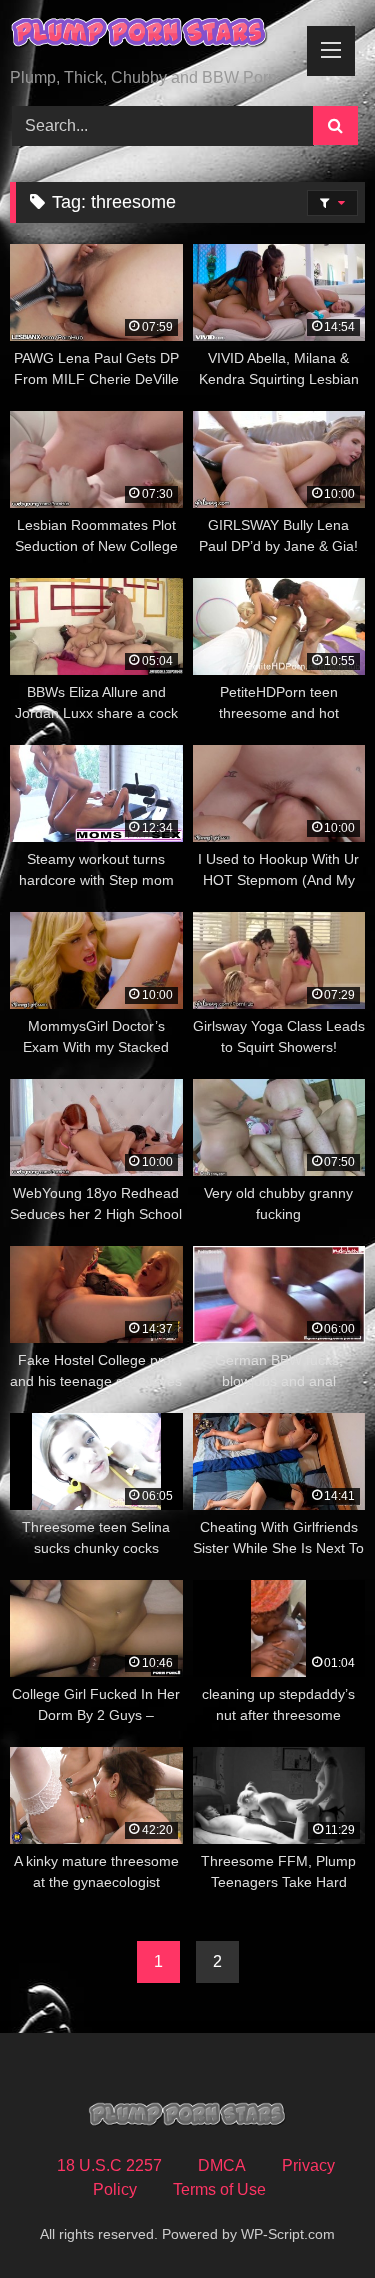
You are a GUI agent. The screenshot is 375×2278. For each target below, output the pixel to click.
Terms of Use (219, 2189)
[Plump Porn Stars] (154, 35)
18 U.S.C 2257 (109, 2165)
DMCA (222, 2165)
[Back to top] (313, 2218)
